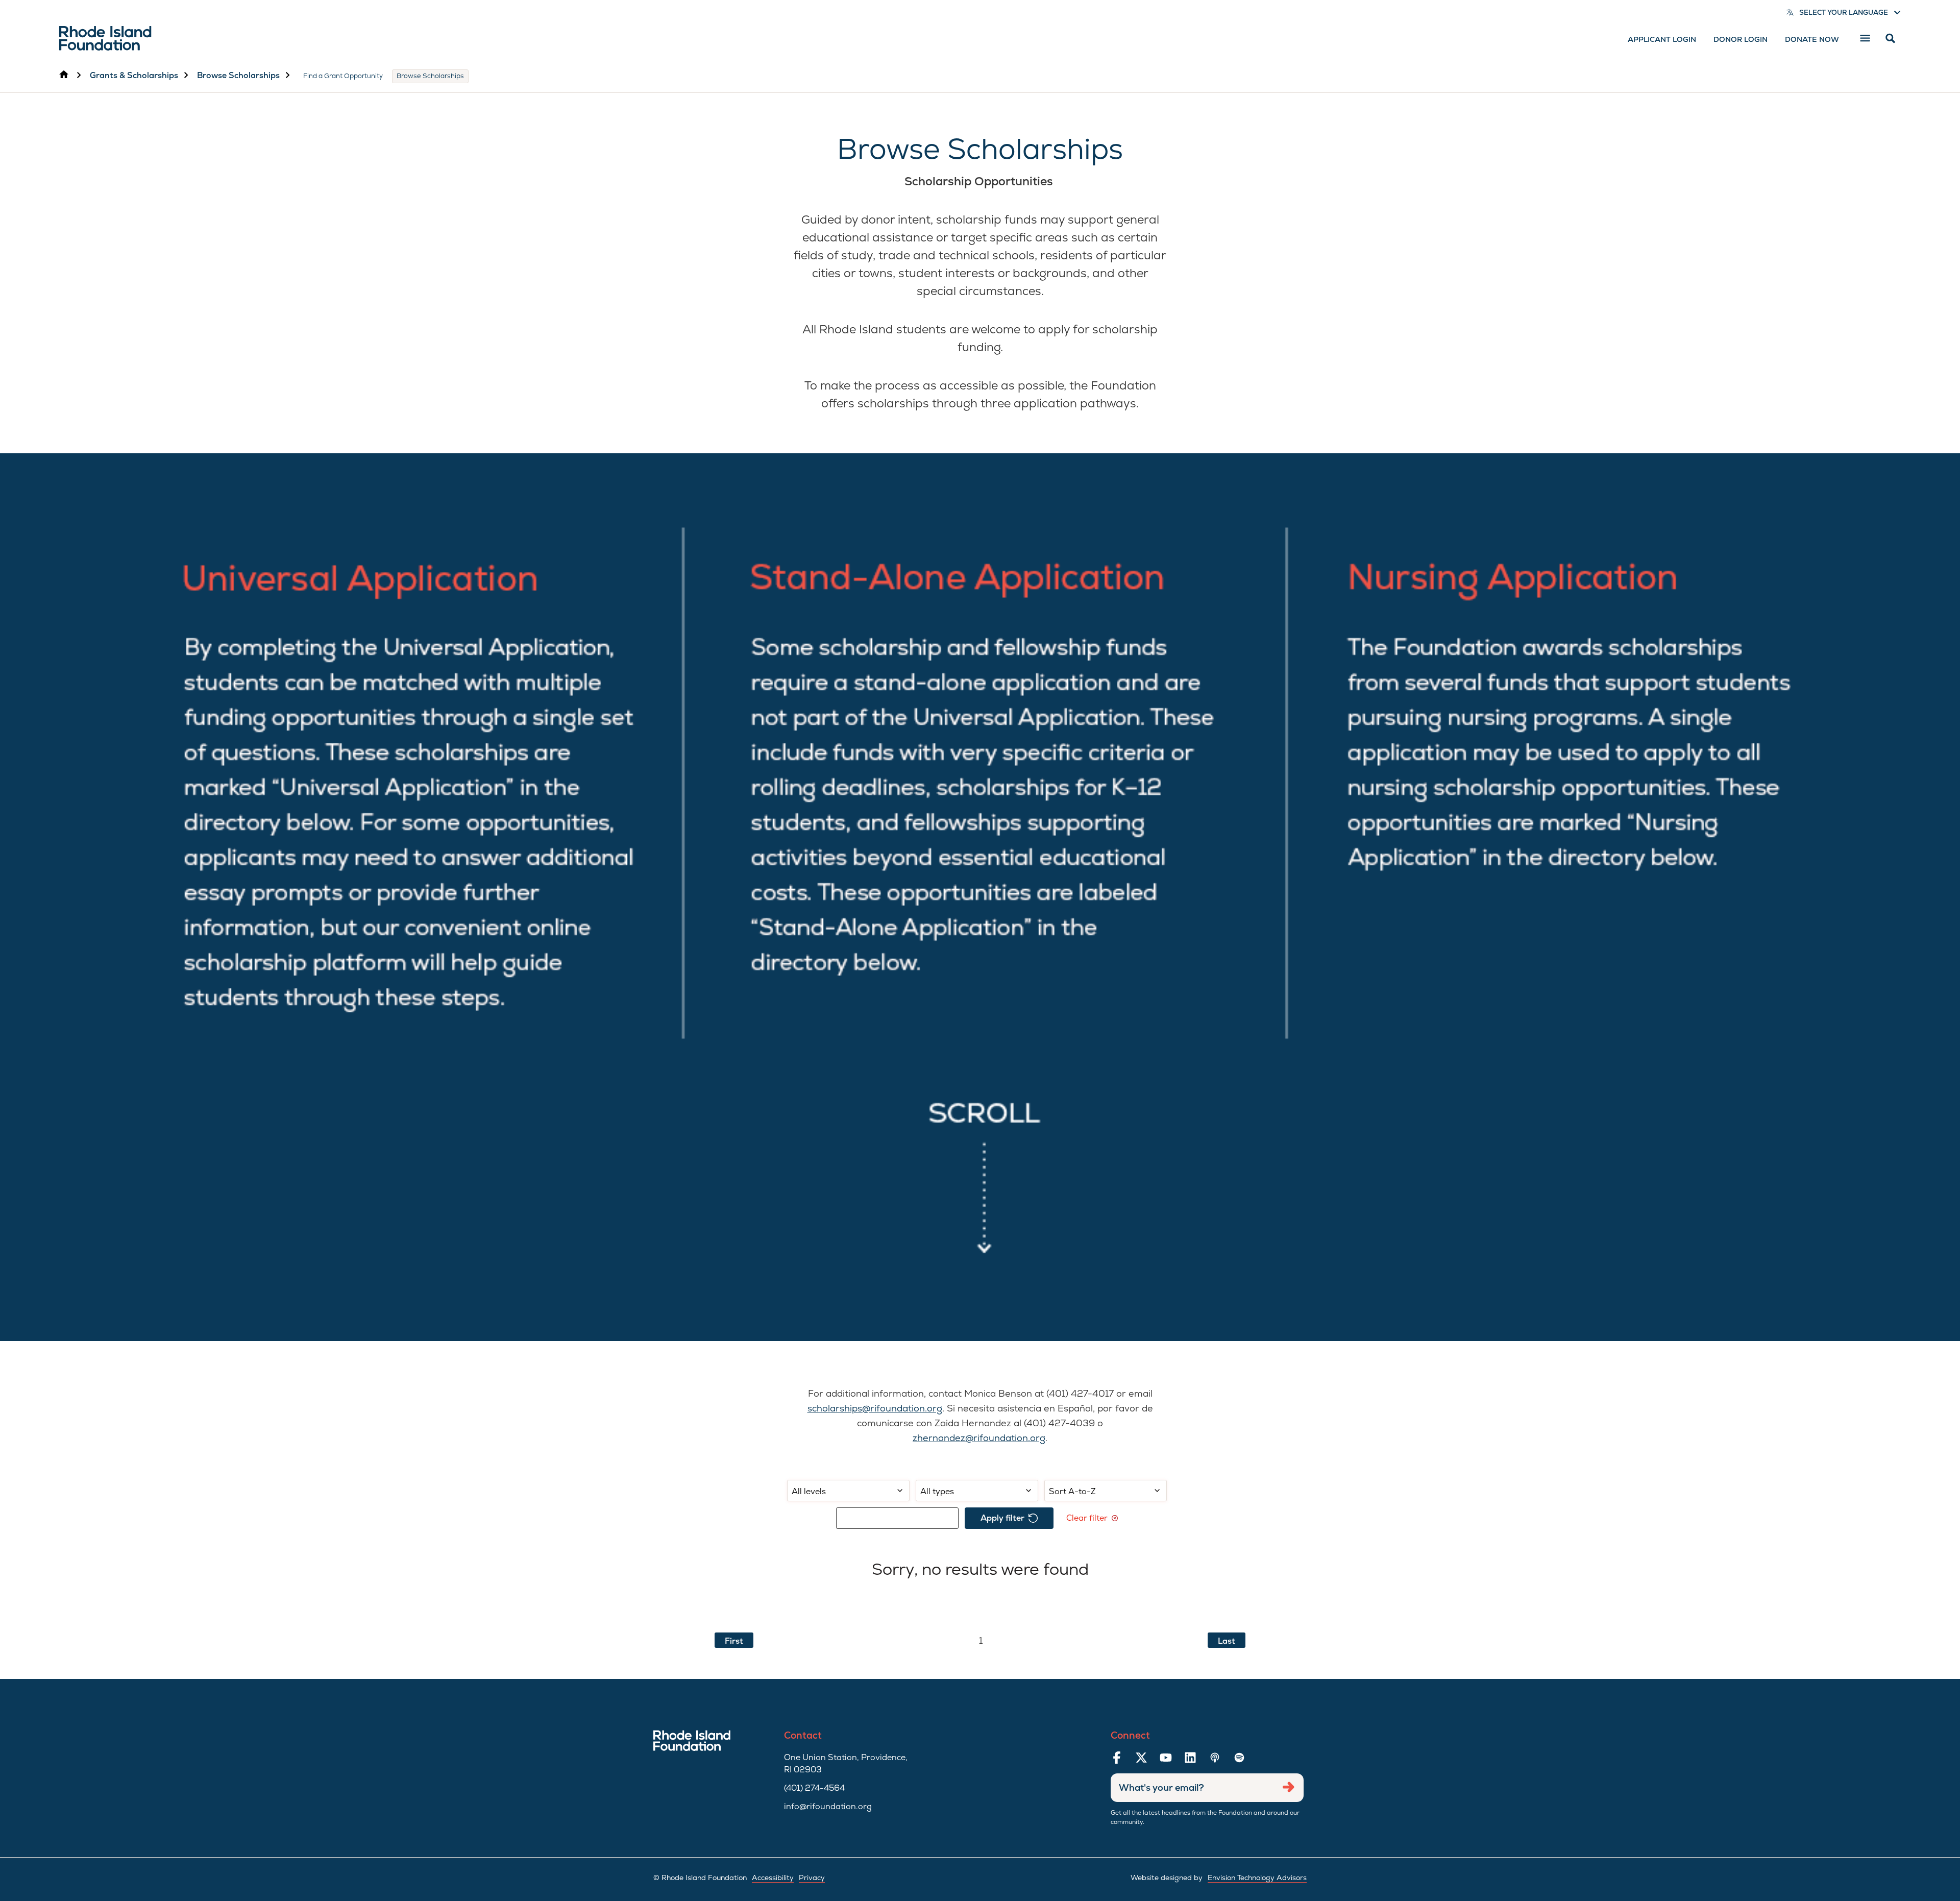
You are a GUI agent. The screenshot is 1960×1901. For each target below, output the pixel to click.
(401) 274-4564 (814, 1788)
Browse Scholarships (238, 75)
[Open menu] (1865, 38)
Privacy (812, 1878)
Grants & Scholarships (134, 75)
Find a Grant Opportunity (343, 76)
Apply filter (1002, 1518)
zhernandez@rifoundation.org (979, 1438)
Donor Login (1741, 39)
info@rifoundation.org (828, 1806)
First (734, 1641)
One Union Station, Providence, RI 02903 (846, 1763)
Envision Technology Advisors (1257, 1878)
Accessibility (773, 1878)
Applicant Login (1662, 39)
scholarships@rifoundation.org (875, 1408)
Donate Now (1812, 39)
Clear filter (1087, 1518)
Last (1227, 1641)
